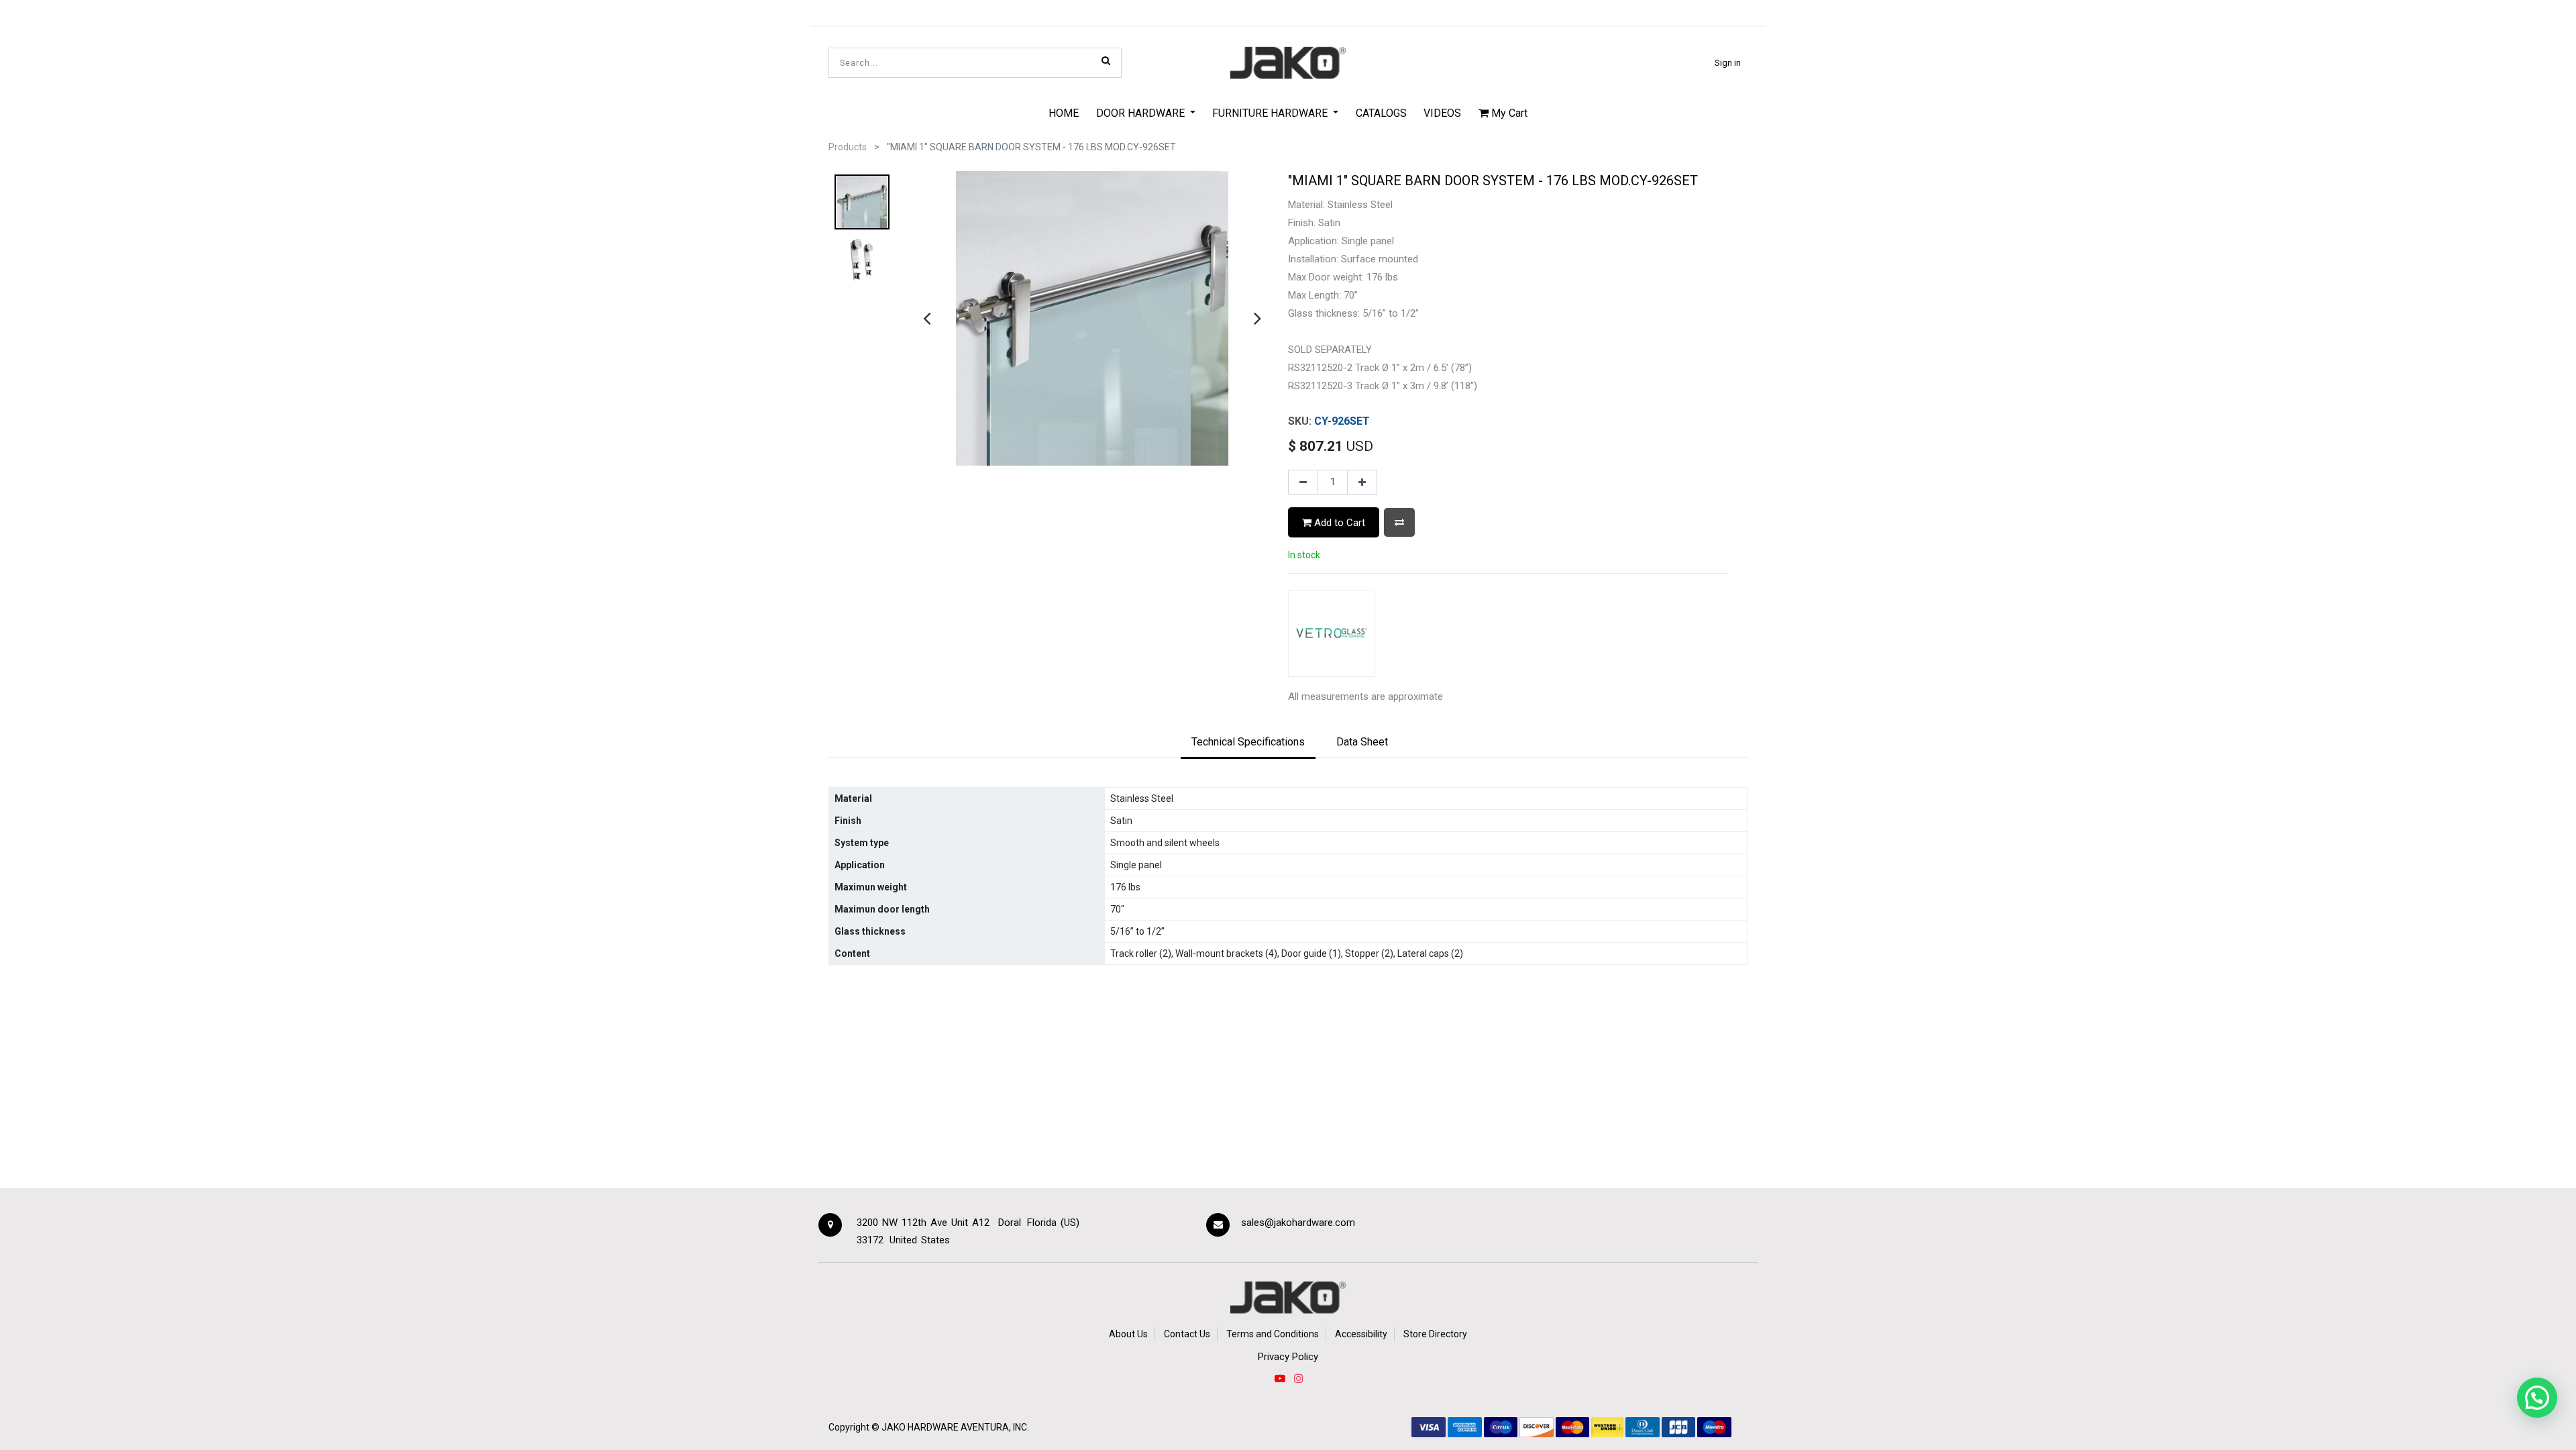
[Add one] (1362, 482)
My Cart (1508, 113)
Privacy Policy (1288, 1357)
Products (848, 147)
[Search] (1106, 60)
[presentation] (927, 318)
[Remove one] (1303, 482)
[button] (1399, 522)
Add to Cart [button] (1338, 523)
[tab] (1248, 743)
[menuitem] (1064, 113)
